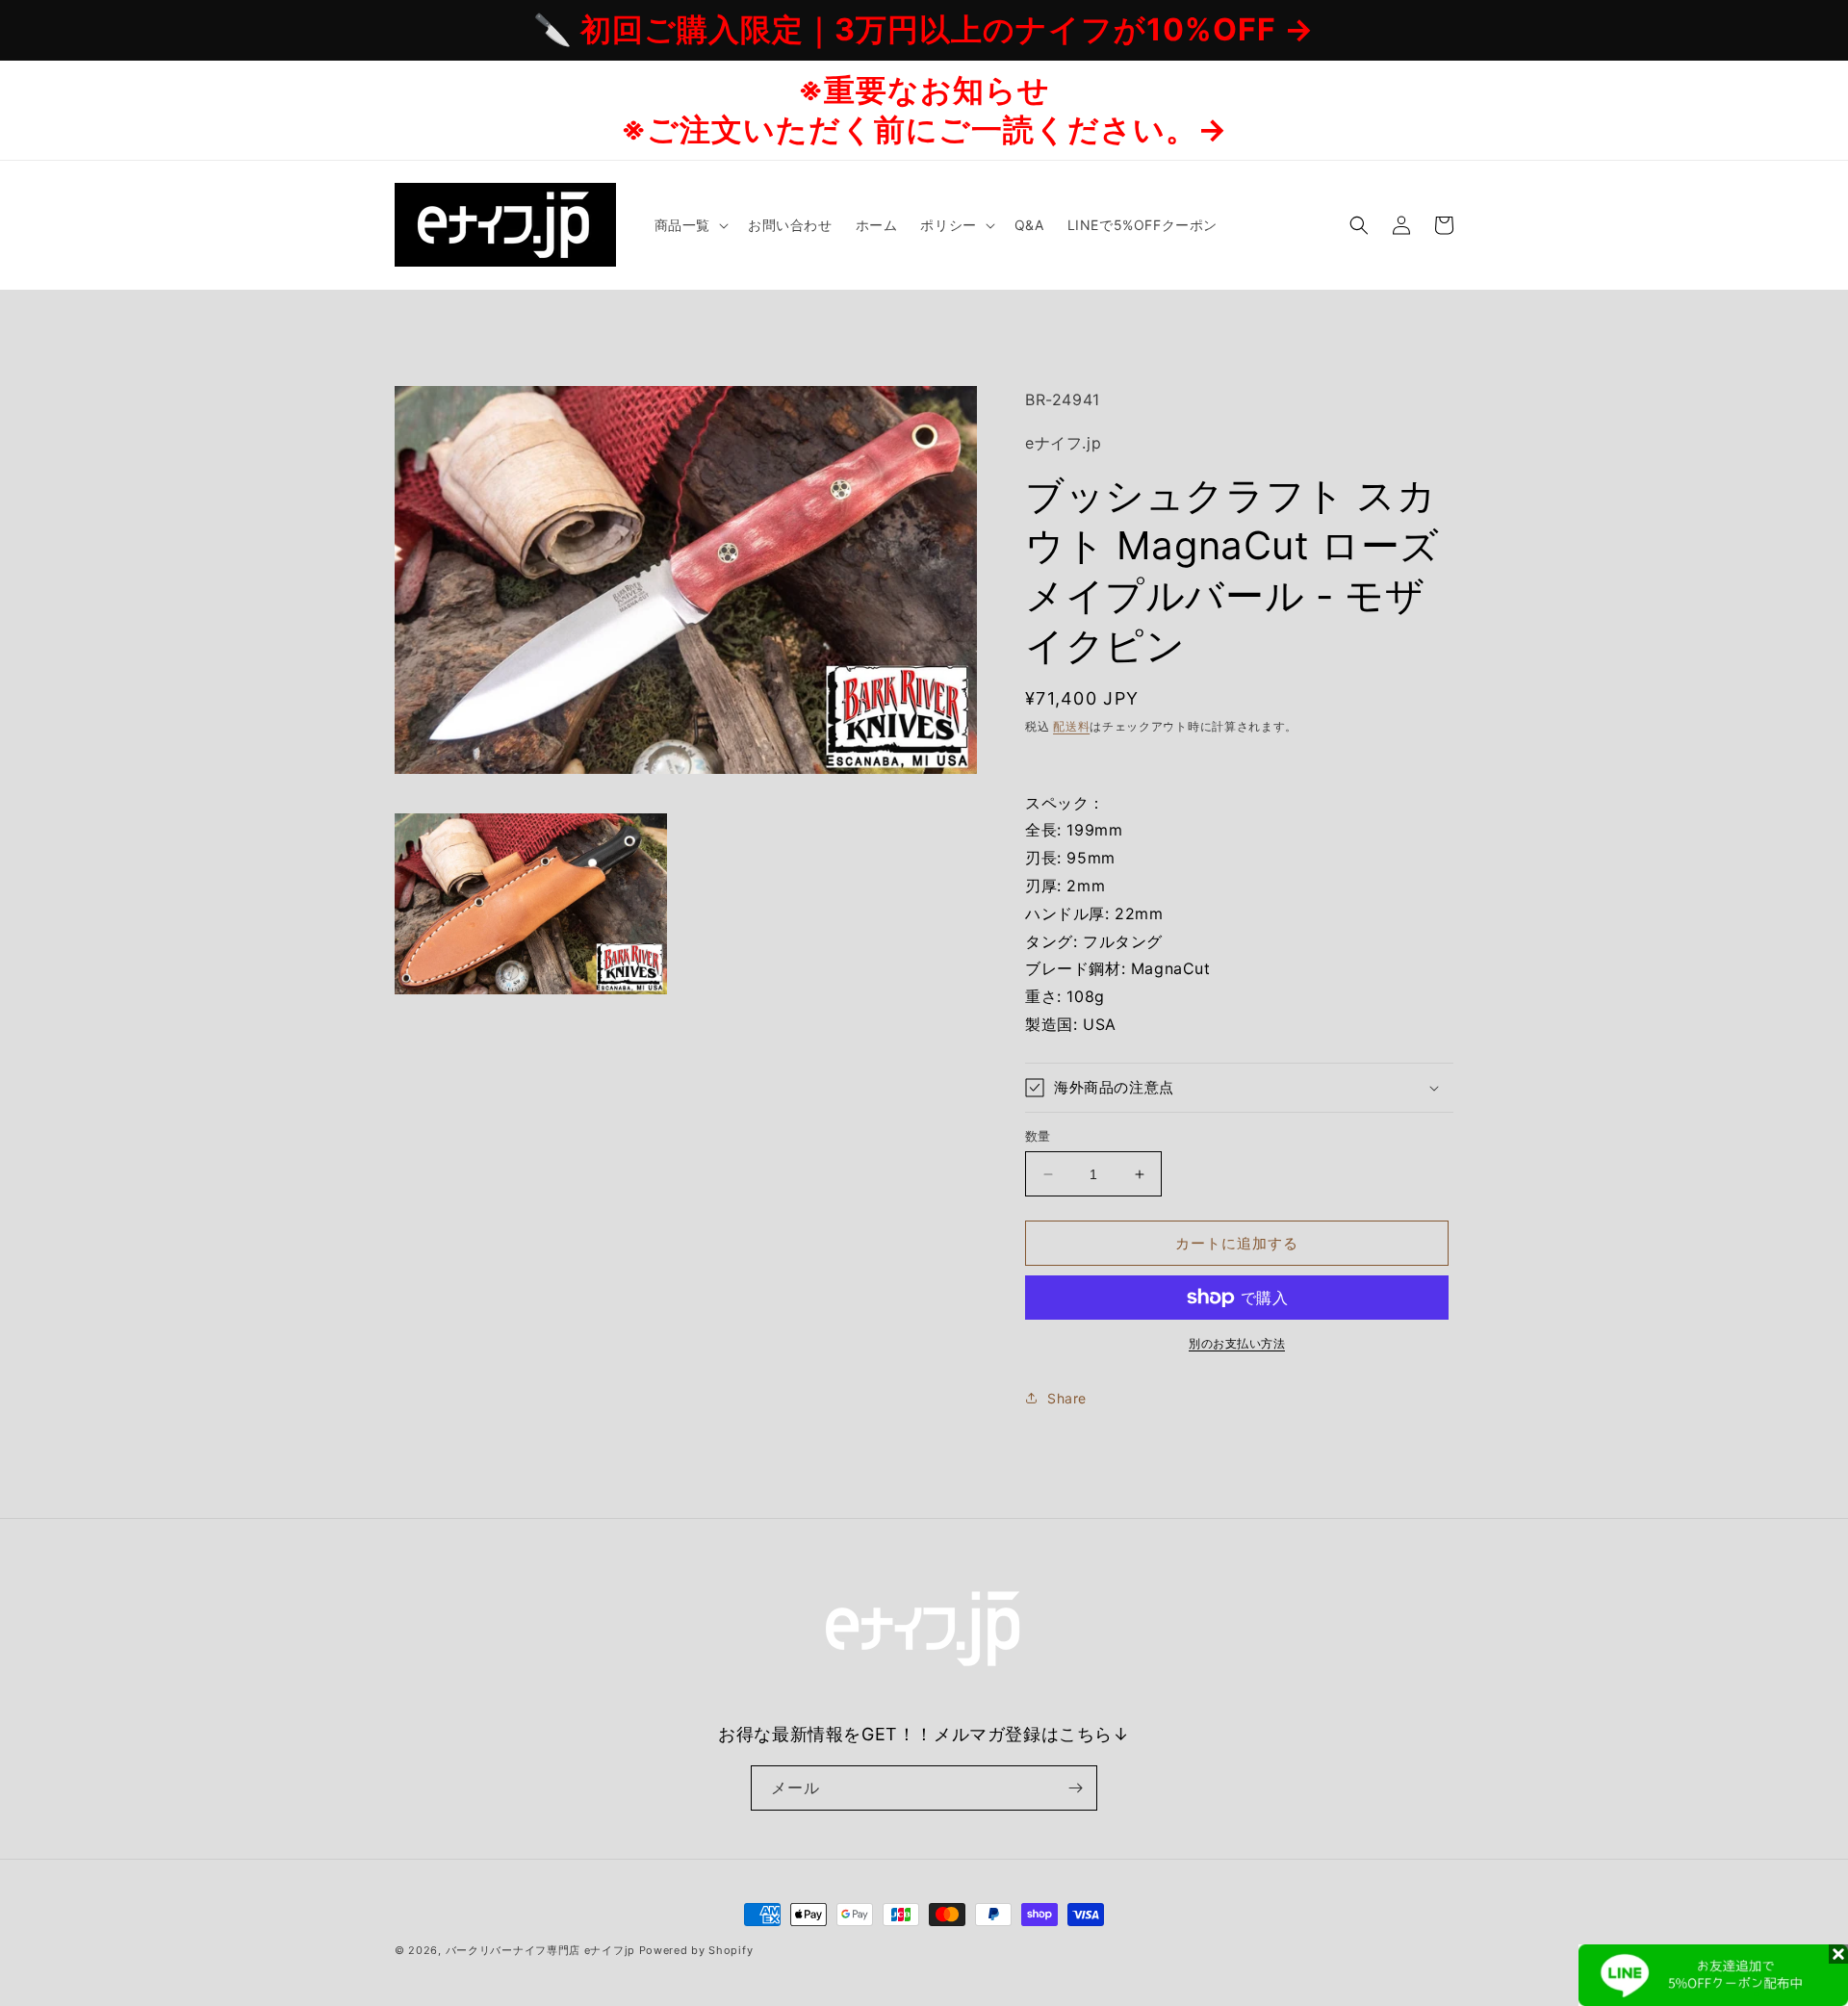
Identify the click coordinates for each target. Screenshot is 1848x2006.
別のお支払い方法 (1237, 1343)
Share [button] (1067, 1398)
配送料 (1071, 726)
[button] (690, 225)
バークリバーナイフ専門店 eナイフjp (540, 1950)
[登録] (1075, 1788)
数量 (1038, 1136)
